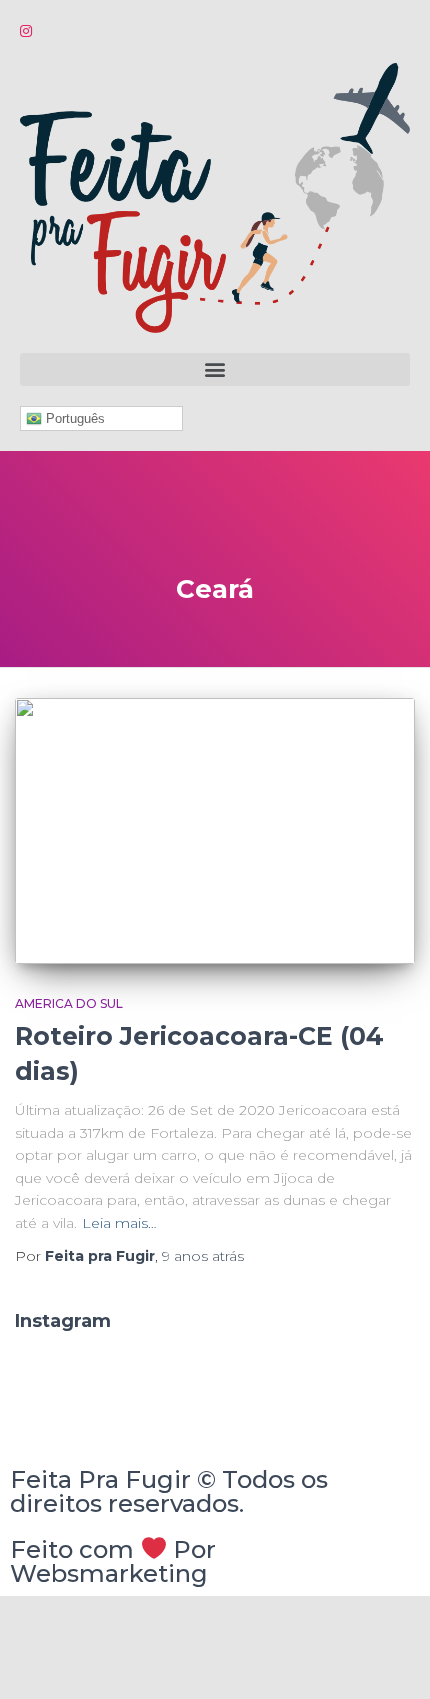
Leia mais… (119, 1223)
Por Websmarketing (113, 1561)
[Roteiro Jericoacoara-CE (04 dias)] (215, 831)
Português (73, 418)
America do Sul (69, 1003)
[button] (215, 369)
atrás (203, 1256)
